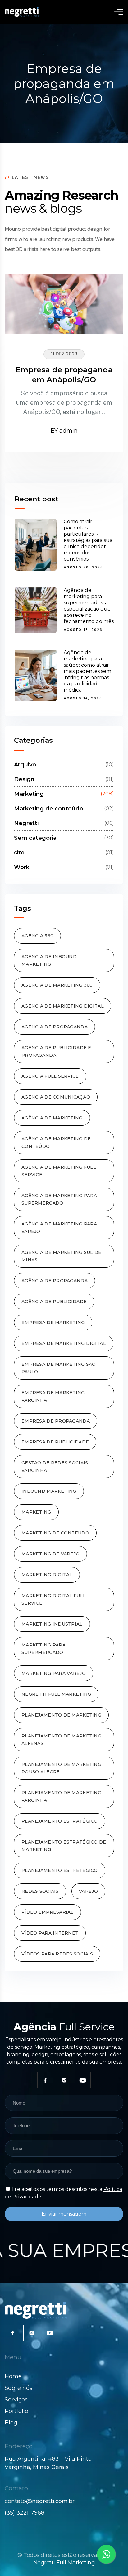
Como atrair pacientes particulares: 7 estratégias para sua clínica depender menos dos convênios (88, 540)
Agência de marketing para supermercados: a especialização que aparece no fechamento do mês (89, 606)
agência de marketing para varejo (59, 1228)
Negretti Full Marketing (64, 2563)
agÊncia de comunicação (56, 1097)
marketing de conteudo (55, 1533)
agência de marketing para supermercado (59, 1199)
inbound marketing (49, 1491)
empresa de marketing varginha (53, 1396)
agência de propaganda (55, 1281)
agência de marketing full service (59, 1171)
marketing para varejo (54, 1673)
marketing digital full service (54, 1599)
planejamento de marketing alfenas (61, 1740)
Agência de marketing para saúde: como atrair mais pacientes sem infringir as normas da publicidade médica (87, 671)
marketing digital (47, 1575)
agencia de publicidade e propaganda (56, 1051)
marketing (36, 1512)
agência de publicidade (54, 1302)
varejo (88, 1891)
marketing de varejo (50, 1554)
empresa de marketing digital (64, 1343)
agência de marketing (52, 1118)
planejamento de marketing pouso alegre (61, 1768)
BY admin (64, 431)
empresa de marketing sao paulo (59, 1368)
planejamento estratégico (60, 1821)
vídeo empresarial (48, 1912)
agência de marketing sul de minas (62, 1256)
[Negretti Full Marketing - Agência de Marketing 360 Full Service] (22, 12)
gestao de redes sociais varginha (55, 1467)
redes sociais (40, 1891)
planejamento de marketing (61, 1715)
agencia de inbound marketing (49, 960)
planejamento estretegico (60, 1870)
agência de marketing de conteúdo (56, 1143)
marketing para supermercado (43, 1649)
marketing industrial (52, 1624)
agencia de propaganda (55, 1027)
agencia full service (50, 1076)
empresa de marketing (53, 1322)
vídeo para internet (50, 1933)
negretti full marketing (56, 1694)
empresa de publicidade (55, 1442)
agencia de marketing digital (63, 1006)
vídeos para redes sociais (57, 1954)
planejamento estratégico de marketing (64, 1846)
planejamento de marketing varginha (61, 1796)
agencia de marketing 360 (57, 985)
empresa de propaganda (56, 1421)
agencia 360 (37, 936)
